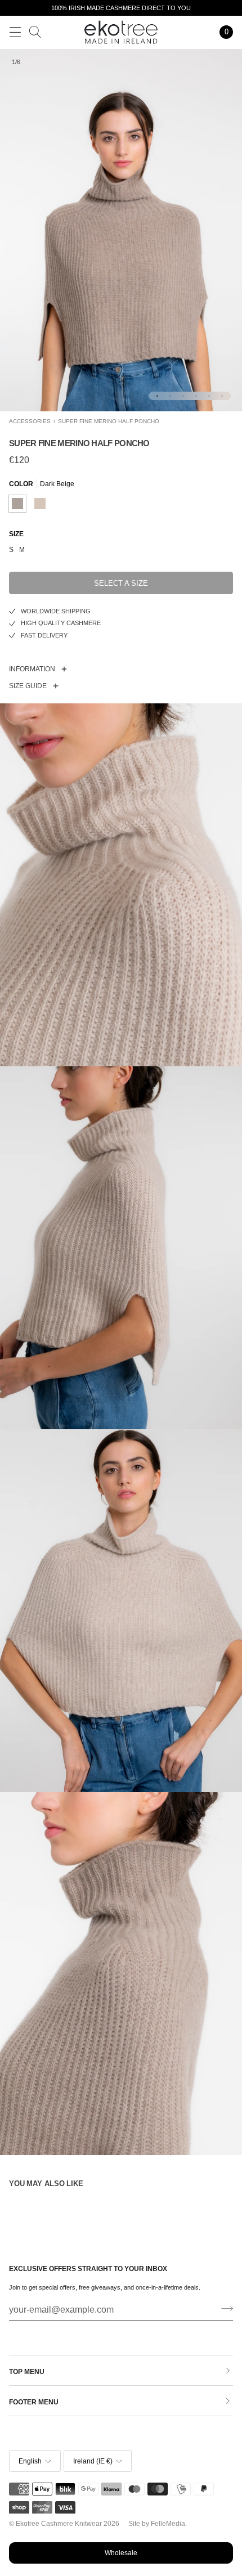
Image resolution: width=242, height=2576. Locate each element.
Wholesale (121, 2553)
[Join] (224, 2309)
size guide (28, 686)
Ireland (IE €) (93, 2461)
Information (32, 669)
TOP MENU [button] (27, 2372)
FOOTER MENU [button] (34, 2402)
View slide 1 (157, 396)
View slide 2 (170, 396)
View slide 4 (196, 396)
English (30, 2461)
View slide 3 (183, 396)
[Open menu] (15, 32)
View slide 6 (222, 396)
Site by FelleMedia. (158, 2524)
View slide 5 (209, 396)
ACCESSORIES (30, 421)
